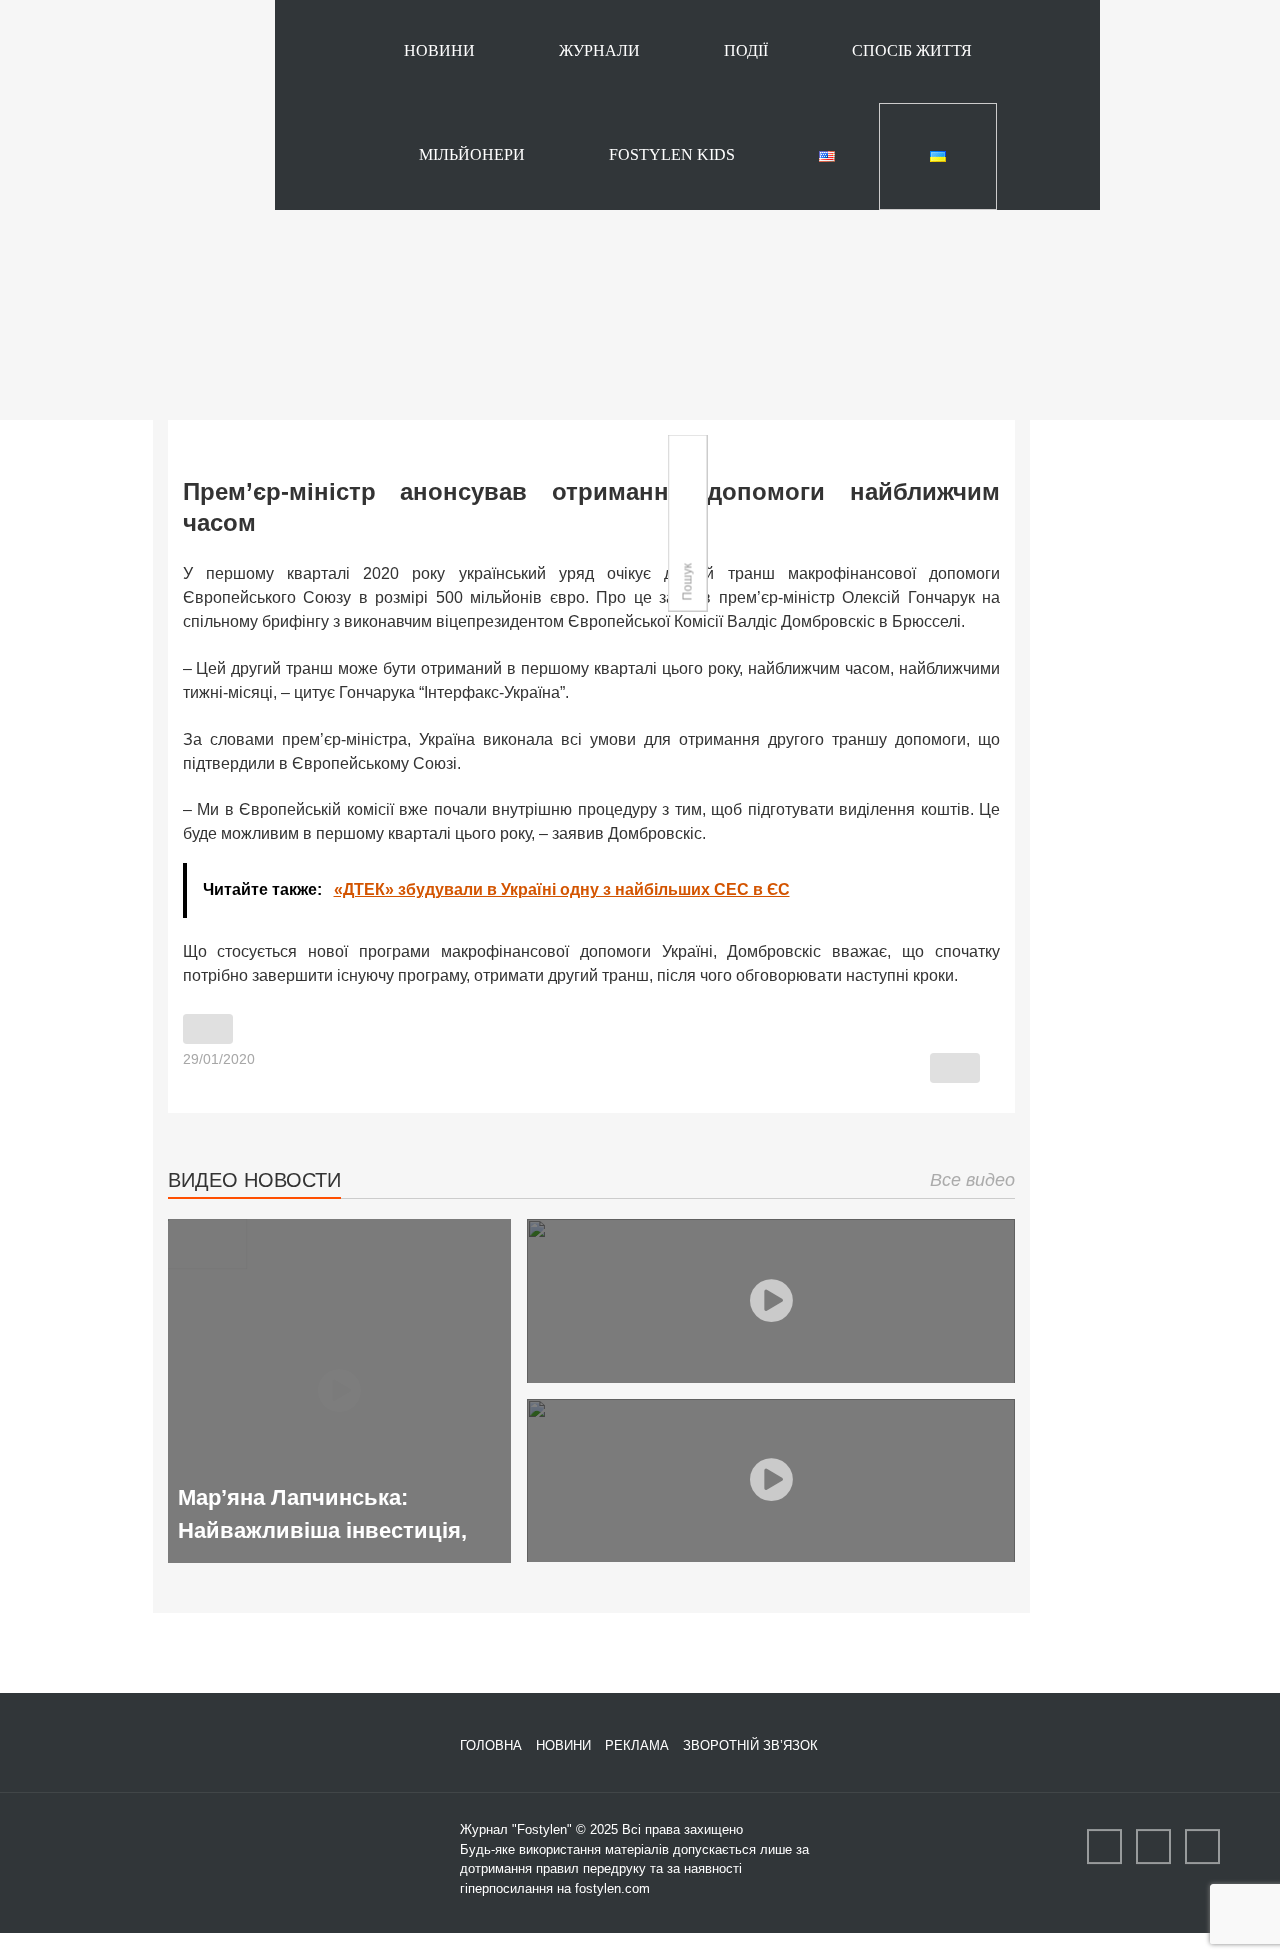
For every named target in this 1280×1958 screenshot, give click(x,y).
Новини (439, 50)
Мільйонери (472, 154)
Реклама (637, 1745)
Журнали (599, 50)
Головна (491, 1745)
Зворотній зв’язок (750, 1745)
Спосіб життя (912, 50)
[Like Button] (208, 1029)
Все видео (972, 1180)
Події (746, 50)
